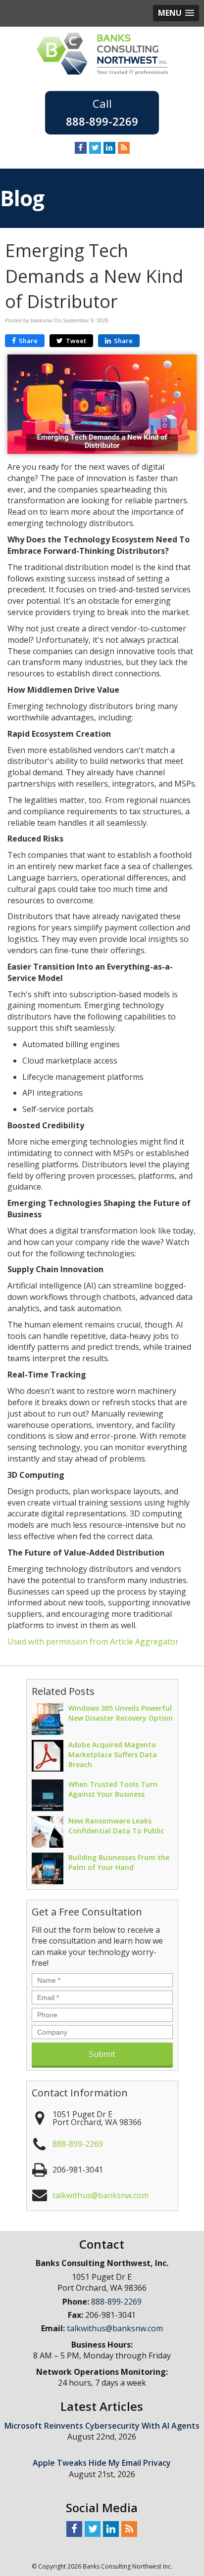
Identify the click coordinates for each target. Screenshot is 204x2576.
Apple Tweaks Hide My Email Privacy (102, 2463)
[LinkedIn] (109, 147)
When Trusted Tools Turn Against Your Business (113, 1789)
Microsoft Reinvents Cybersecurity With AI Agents (102, 2426)
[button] (176, 13)
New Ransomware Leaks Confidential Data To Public (116, 1826)
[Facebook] (81, 147)
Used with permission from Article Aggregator (93, 1642)
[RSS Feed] (124, 147)
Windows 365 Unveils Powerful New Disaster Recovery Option (121, 1713)
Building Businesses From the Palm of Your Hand (119, 1862)
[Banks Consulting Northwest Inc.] (102, 53)
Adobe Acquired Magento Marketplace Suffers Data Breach (113, 1754)
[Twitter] (95, 147)
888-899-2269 (102, 121)
